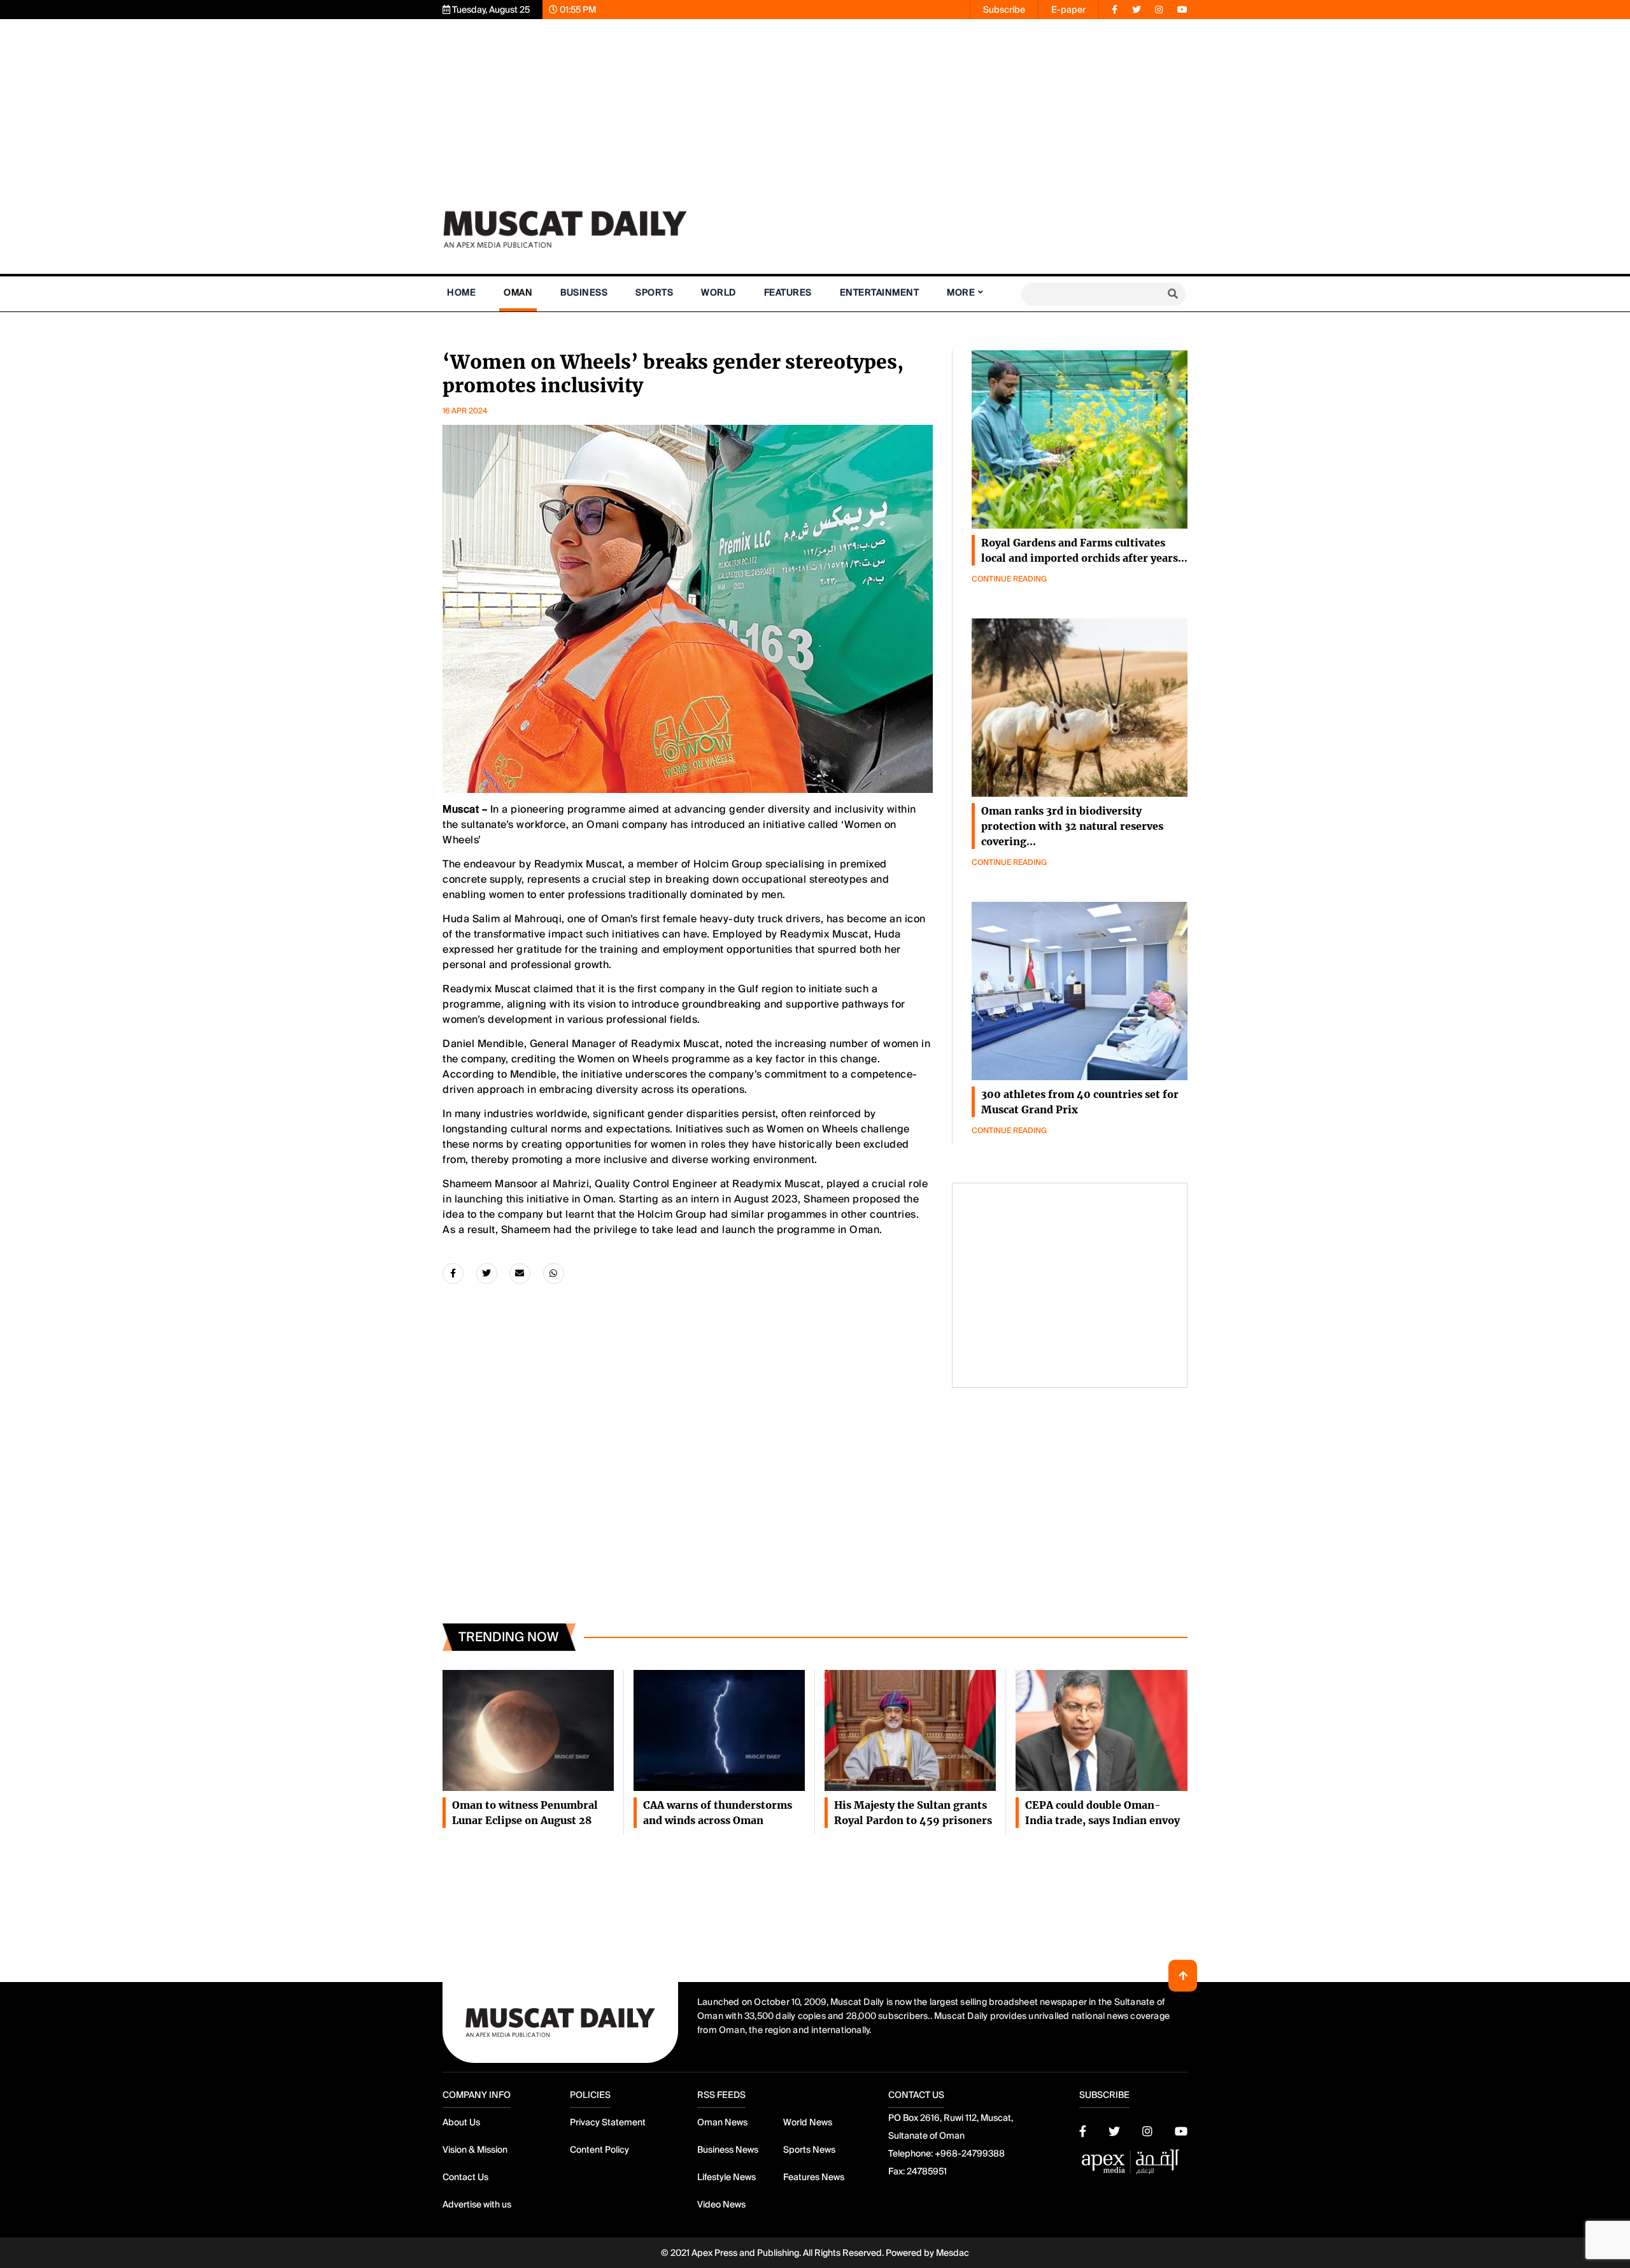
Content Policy (599, 2150)
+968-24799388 (970, 2153)
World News (808, 2122)
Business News (728, 2150)
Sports (654, 292)
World (719, 292)
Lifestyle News (726, 2177)
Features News (814, 2177)
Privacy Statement (608, 2122)
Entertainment (880, 292)
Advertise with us (477, 2204)
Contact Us (465, 2177)
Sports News (809, 2150)
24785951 (927, 2171)
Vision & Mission (475, 2150)
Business (584, 292)
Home (461, 292)
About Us (461, 2122)
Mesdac (953, 2253)
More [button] (961, 292)
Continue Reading (1009, 579)
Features (788, 292)
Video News (721, 2204)
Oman (518, 292)
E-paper (1068, 10)
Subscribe (1004, 10)
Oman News (722, 2122)
